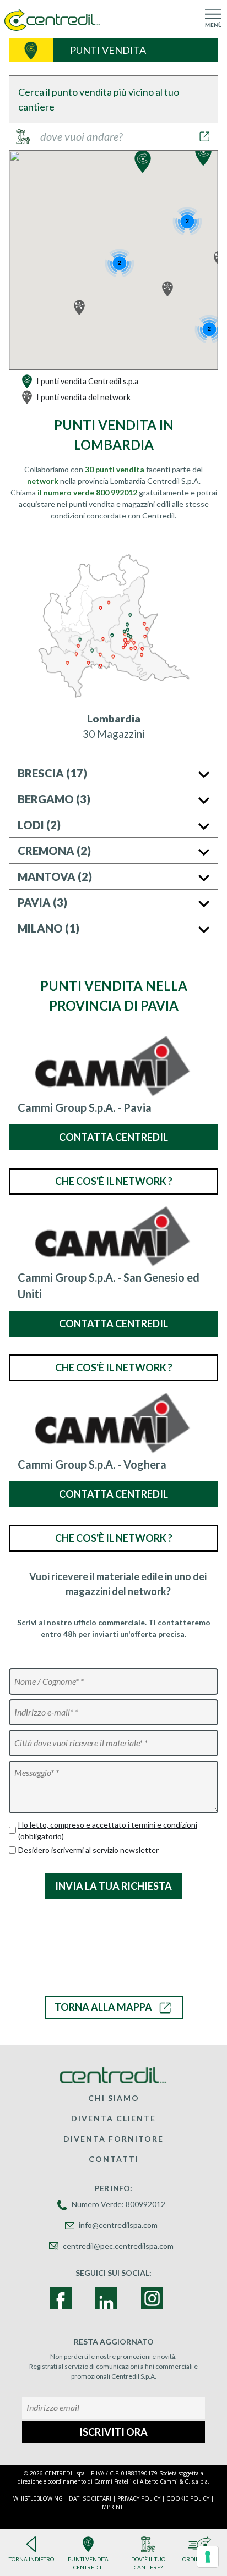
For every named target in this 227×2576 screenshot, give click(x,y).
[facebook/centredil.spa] (61, 2298)
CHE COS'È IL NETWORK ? (114, 1181)
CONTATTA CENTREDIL (113, 1137)
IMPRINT (112, 2507)
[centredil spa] (152, 2298)
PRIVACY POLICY (139, 2498)
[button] (203, 154)
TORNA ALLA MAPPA (103, 2007)
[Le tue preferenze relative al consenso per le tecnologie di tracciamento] (208, 2557)
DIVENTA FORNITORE (113, 2139)
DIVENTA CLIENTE (113, 2118)
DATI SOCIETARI (90, 2498)
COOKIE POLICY (188, 2498)
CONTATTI (114, 2159)
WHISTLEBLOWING (38, 2498)
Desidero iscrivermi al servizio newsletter (88, 1850)
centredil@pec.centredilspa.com (118, 2246)
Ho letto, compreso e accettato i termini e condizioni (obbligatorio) (108, 1830)
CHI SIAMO (114, 2098)
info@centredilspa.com (118, 2225)
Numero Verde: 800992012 (118, 2204)
